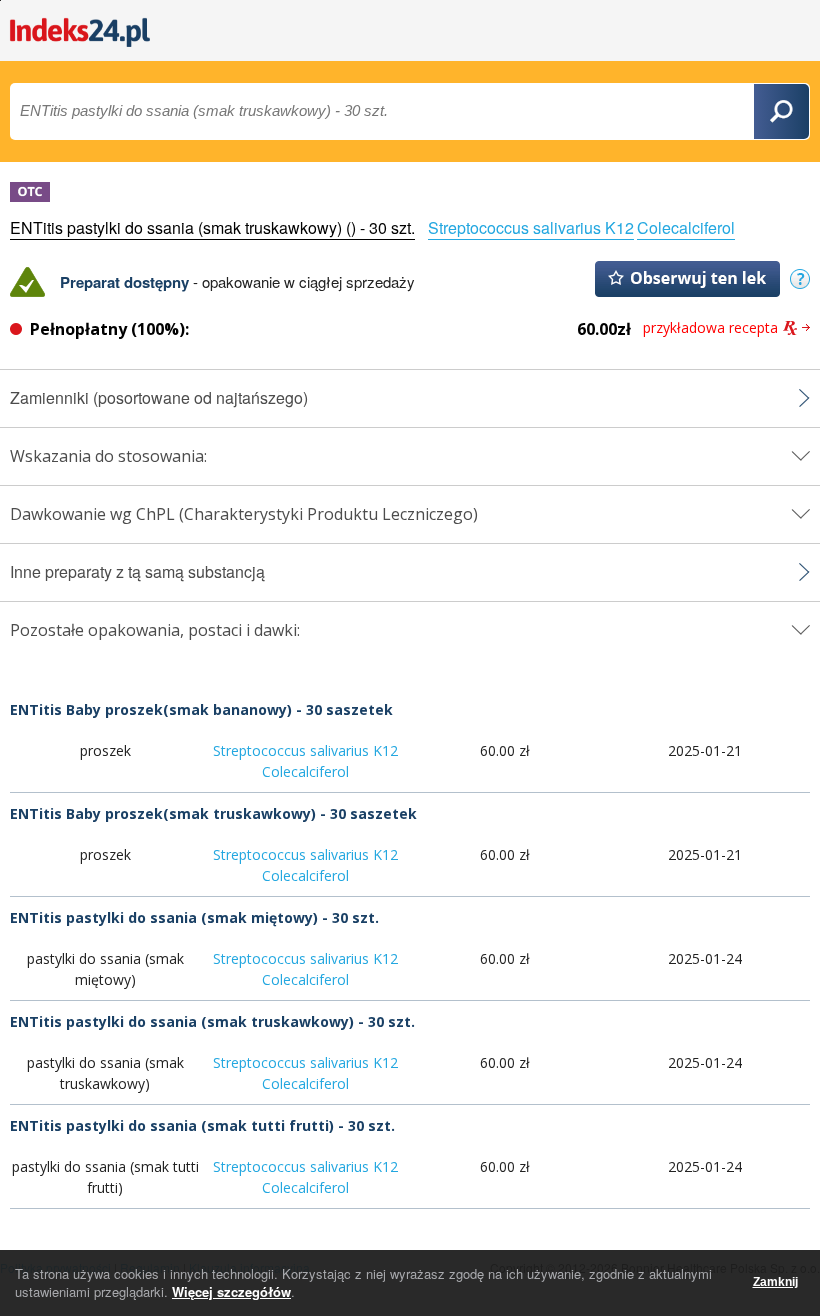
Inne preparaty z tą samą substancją (137, 572)
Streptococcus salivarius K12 (531, 227)
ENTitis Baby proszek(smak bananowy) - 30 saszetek (201, 709)
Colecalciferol (686, 227)
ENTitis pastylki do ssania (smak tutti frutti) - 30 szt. (202, 1125)
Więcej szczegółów (231, 1291)
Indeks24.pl (80, 32)
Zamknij (775, 1282)
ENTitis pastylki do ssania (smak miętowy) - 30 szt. (194, 917)
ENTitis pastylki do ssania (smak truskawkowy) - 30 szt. (212, 1021)
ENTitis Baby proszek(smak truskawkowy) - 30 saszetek (213, 813)
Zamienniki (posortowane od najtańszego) (159, 398)
